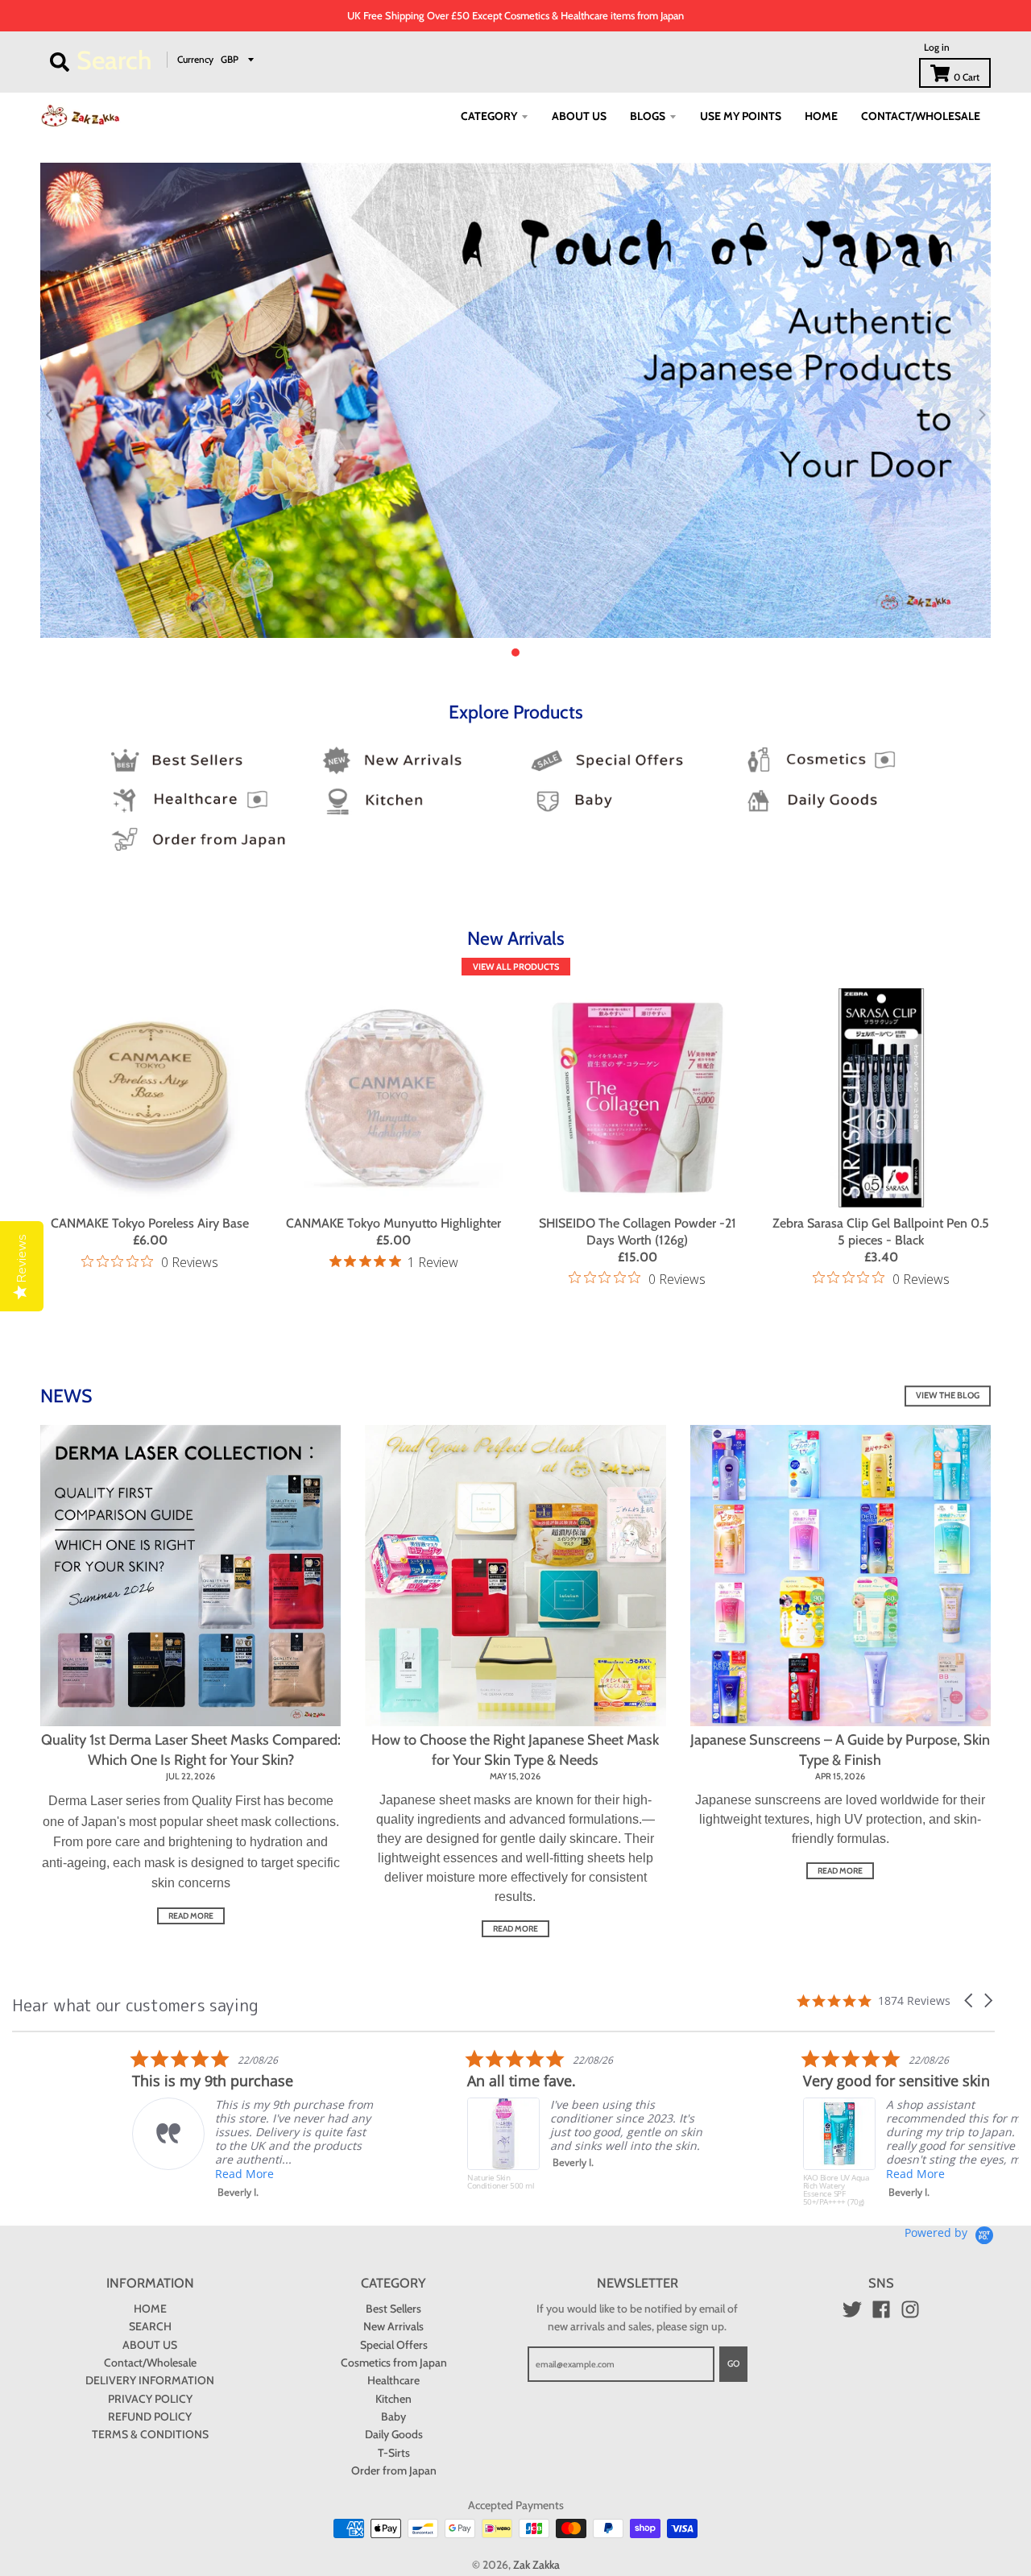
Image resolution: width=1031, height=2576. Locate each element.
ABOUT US (150, 2345)
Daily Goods (394, 2434)
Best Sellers (393, 2309)
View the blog (948, 1395)
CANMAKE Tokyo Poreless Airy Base (150, 1223)
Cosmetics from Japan (394, 2363)
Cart (967, 77)
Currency (195, 59)
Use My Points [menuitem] (741, 116)
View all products (516, 967)
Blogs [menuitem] (648, 116)
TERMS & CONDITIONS (150, 2434)
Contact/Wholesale (150, 2363)
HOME (150, 2309)
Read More (124, 2174)
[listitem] (133, 2124)
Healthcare (393, 2380)
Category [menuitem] (489, 116)
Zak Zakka (536, 2565)
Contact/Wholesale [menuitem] (921, 116)
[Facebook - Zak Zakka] (881, 2309)
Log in (937, 47)
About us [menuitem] (579, 116)
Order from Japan (394, 2470)
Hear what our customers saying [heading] (135, 2005)
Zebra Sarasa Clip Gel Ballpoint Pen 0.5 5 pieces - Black (881, 1232)
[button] (970, 2000)
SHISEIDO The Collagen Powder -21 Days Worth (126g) (638, 1232)
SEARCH (150, 2326)
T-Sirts (394, 2453)
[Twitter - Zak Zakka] (852, 2309)
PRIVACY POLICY (150, 2399)
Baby (393, 2417)
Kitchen (393, 2399)
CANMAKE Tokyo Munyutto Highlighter (393, 1223)
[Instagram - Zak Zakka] (910, 2309)
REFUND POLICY (150, 2417)
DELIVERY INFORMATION (150, 2380)
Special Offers (394, 2345)
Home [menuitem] (821, 116)
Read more (191, 1916)
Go (733, 2363)
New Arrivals (393, 2326)
